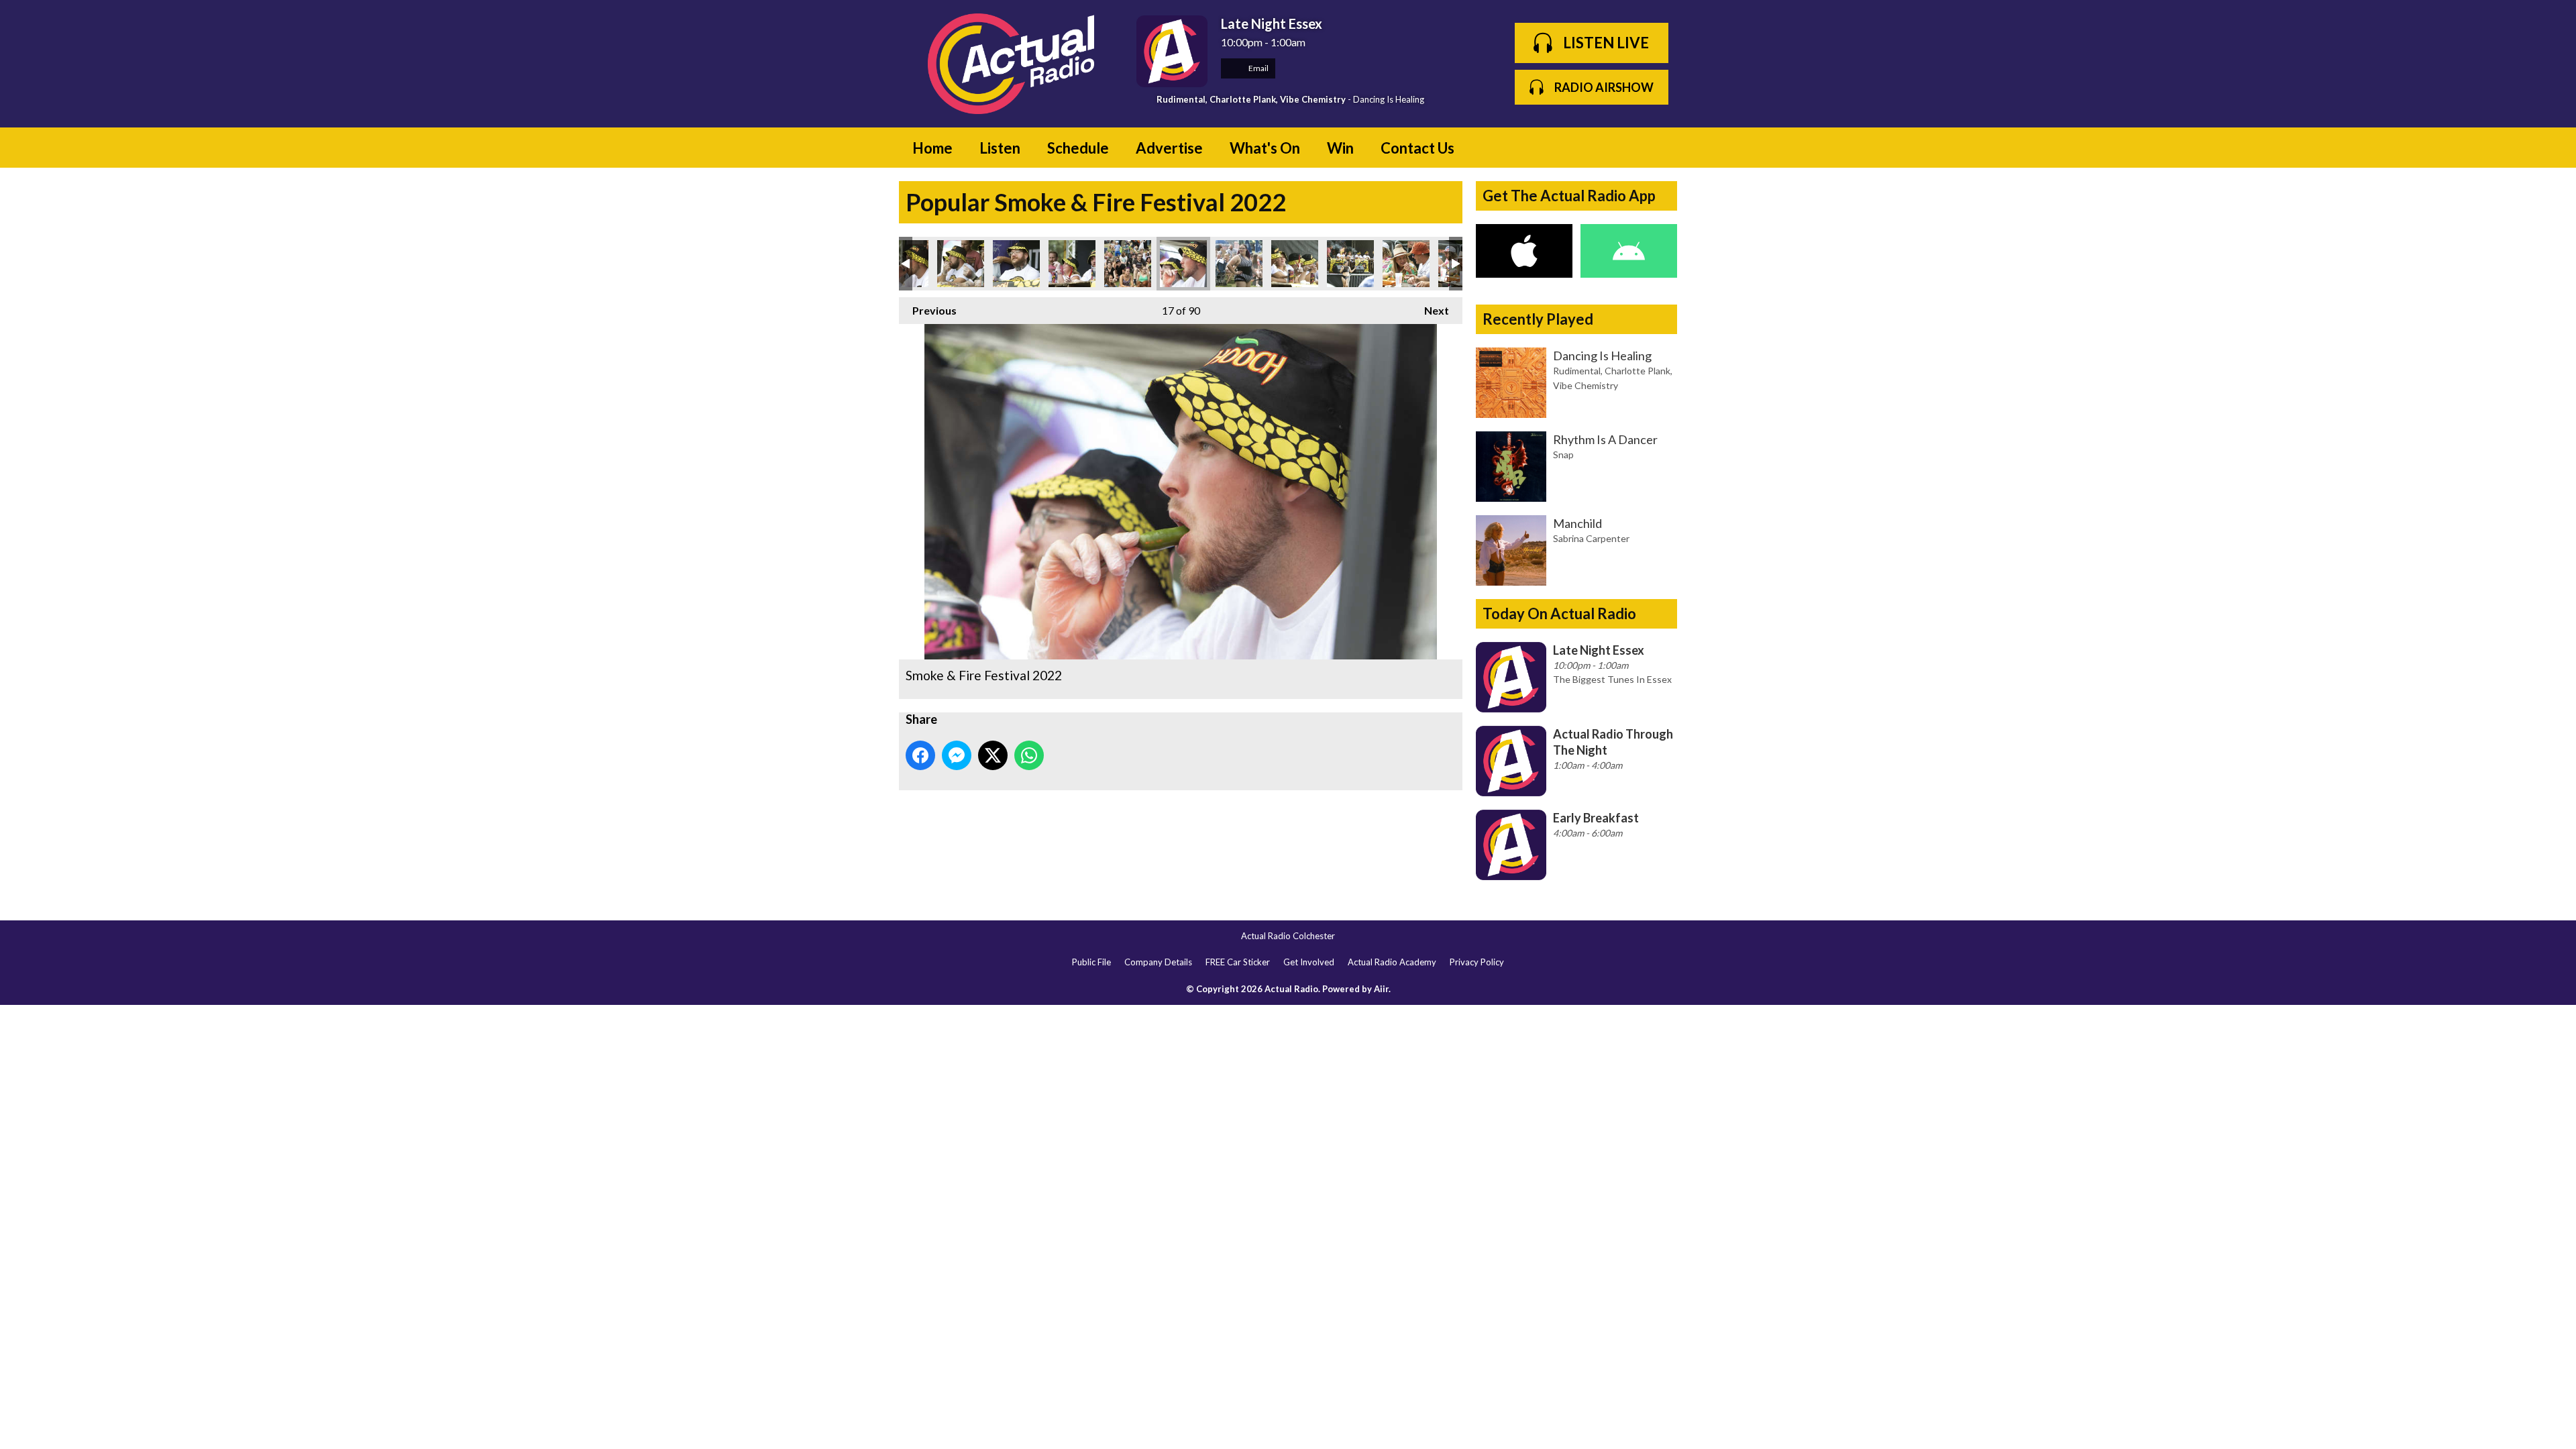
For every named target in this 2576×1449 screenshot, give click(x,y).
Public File (1091, 962)
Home (932, 148)
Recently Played (1538, 319)
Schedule (1078, 148)
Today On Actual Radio (1559, 613)
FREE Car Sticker (1238, 962)
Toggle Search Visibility (1657, 148)
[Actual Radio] (1011, 64)
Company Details (1158, 962)
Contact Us (1417, 148)
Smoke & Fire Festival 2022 (961, 264)
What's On (1265, 148)
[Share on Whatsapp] (1029, 755)
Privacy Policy (1477, 962)
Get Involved (1309, 962)
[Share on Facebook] (920, 755)
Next (1430, 310)
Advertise (1169, 148)
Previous (928, 310)
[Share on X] (993, 755)
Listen (1000, 148)
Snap (1563, 454)
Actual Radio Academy (1392, 962)
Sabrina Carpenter (1591, 538)
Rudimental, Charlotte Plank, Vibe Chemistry (1251, 99)
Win (1340, 148)
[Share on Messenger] (957, 755)
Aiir (1381, 989)
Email (1258, 68)
